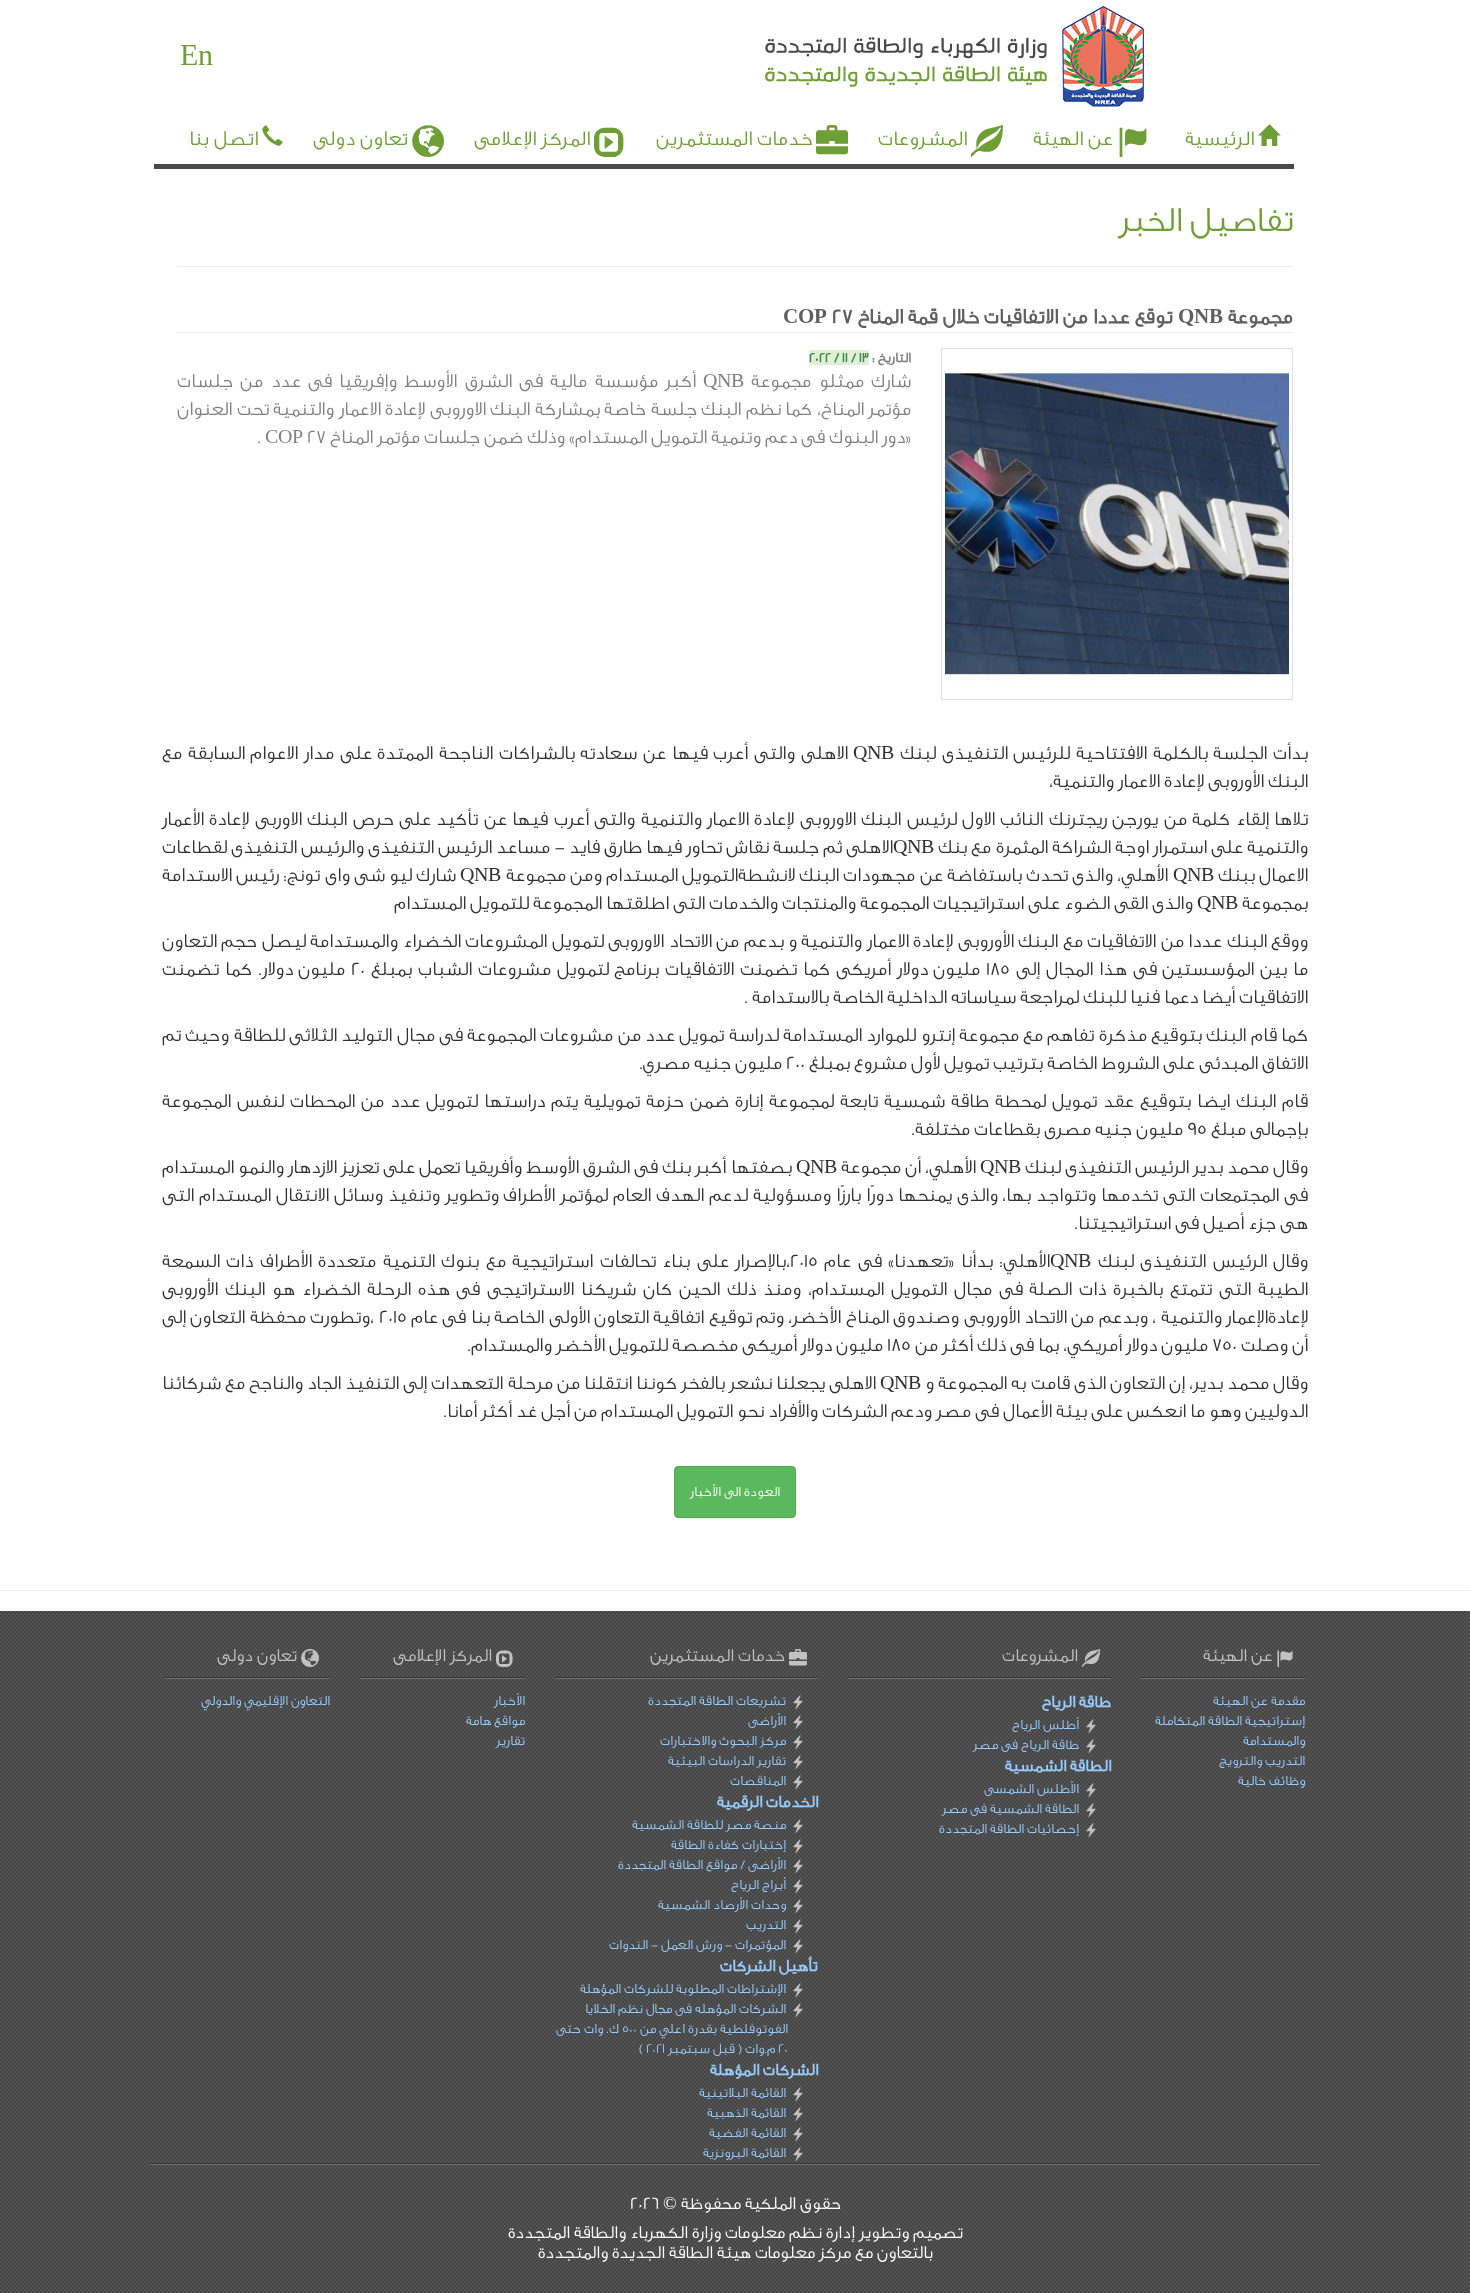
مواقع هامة (495, 1720)
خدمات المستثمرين (734, 139)
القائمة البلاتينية (742, 2092)
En (196, 56)
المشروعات (922, 139)
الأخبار (509, 1700)
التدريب (766, 1924)
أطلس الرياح (1044, 1724)
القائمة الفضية (747, 2132)
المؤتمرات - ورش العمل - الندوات (697, 1944)
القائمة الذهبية (746, 2112)
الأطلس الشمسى (1030, 1788)
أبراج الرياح (758, 1884)
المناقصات (758, 1780)
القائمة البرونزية (744, 2152)
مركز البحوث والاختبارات (723, 1740)
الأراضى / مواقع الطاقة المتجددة (702, 1864)
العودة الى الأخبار (735, 1491)
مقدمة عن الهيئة (1259, 1700)
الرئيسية (1219, 139)
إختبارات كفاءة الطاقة (728, 1844)
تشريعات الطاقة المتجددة (717, 1700)
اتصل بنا (223, 139)
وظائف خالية (1271, 1780)
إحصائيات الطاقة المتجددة (1008, 1828)
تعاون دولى (360, 139)
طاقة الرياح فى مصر (1025, 1744)
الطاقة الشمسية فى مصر (1009, 1808)
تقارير (510, 1740)
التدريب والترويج (1262, 1760)
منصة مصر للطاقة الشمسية (709, 1824)
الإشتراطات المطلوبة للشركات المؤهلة (683, 1988)
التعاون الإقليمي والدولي (265, 1700)
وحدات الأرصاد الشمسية (722, 1904)
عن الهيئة (1073, 139)
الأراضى (767, 1720)
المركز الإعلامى (532, 139)
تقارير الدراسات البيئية (727, 1760)
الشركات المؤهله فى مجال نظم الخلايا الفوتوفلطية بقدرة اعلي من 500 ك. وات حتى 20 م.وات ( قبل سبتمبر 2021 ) (672, 2028)
